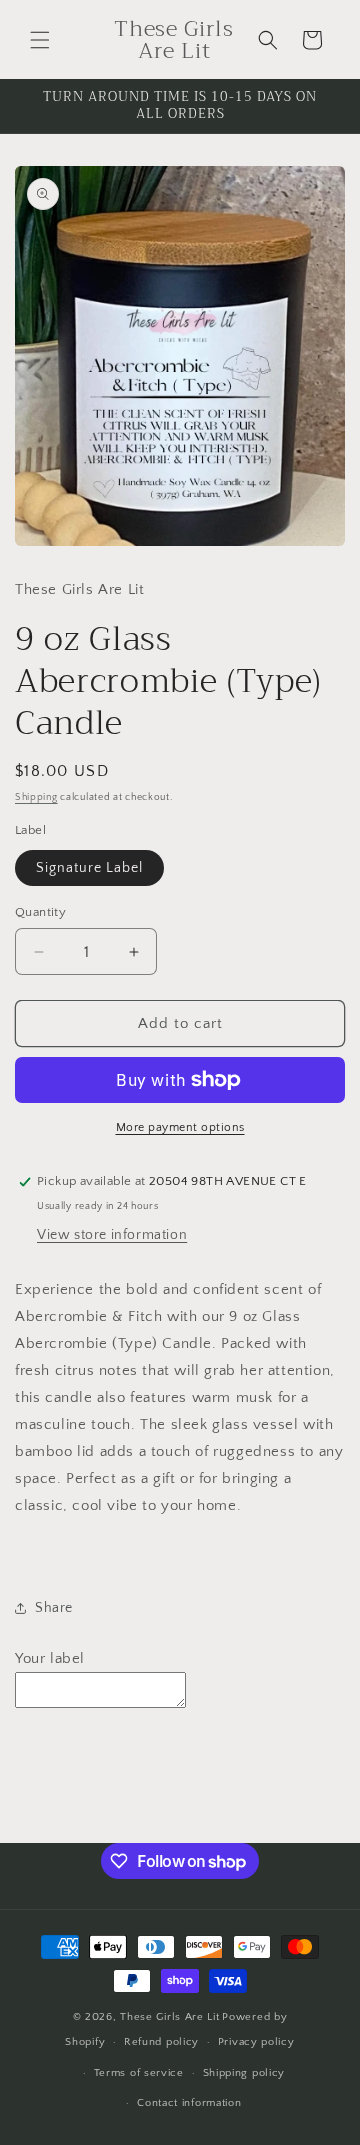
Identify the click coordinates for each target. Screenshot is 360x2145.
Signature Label (89, 868)
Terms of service (139, 2073)
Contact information (189, 2103)
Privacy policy (256, 2042)
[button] (40, 40)
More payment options (180, 1127)
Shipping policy (244, 2073)
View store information (112, 1235)
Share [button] (54, 1608)
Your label (50, 1658)
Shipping (36, 797)
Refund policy (161, 2042)
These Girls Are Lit (169, 2017)
